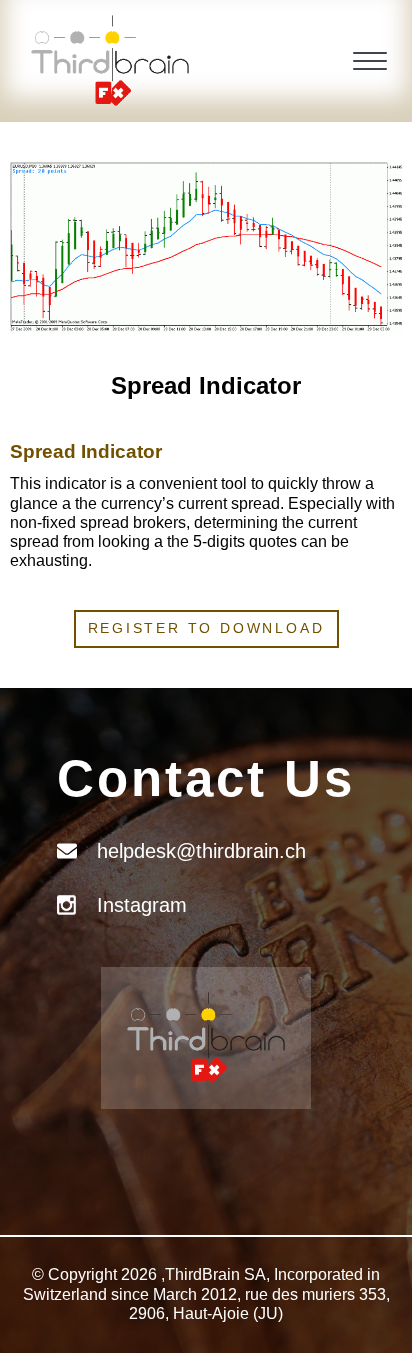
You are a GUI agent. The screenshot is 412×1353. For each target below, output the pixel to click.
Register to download (206, 628)
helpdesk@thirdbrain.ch (201, 851)
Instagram (142, 905)
